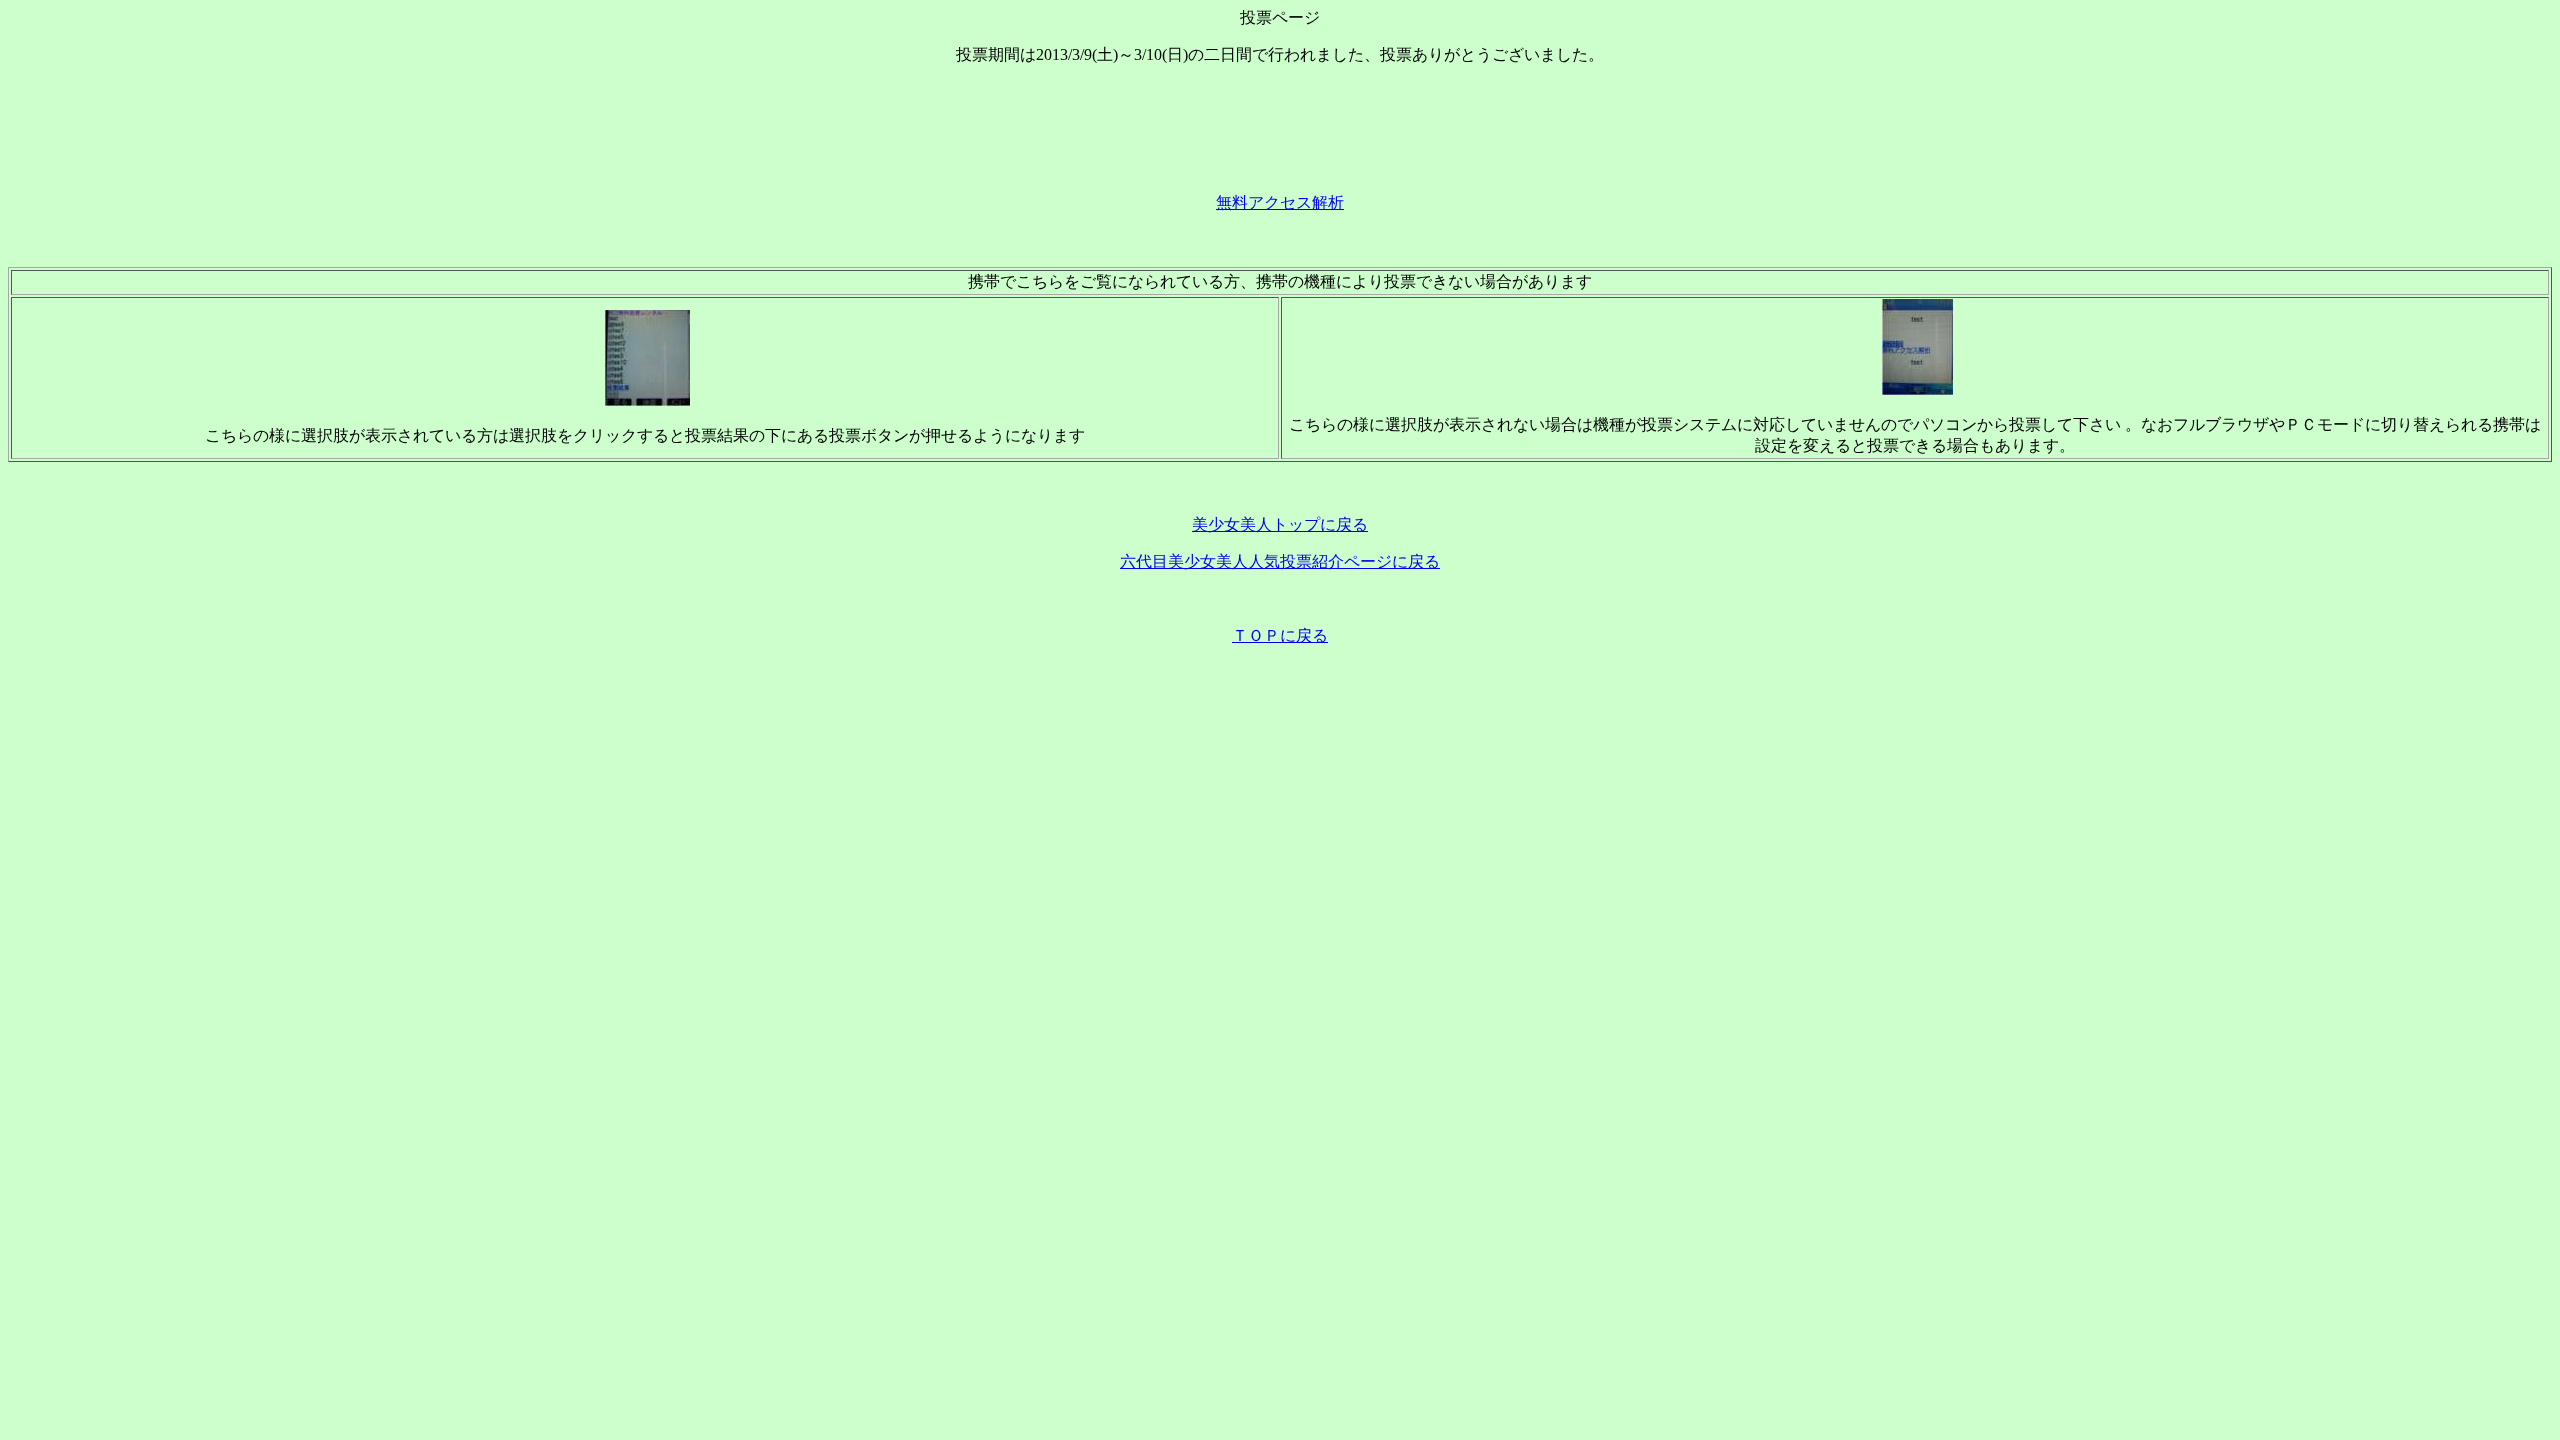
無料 (1232, 202)
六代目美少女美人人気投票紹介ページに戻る (1280, 561)
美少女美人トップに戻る (1280, 524)
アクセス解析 (1296, 202)
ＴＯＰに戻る (1280, 635)
